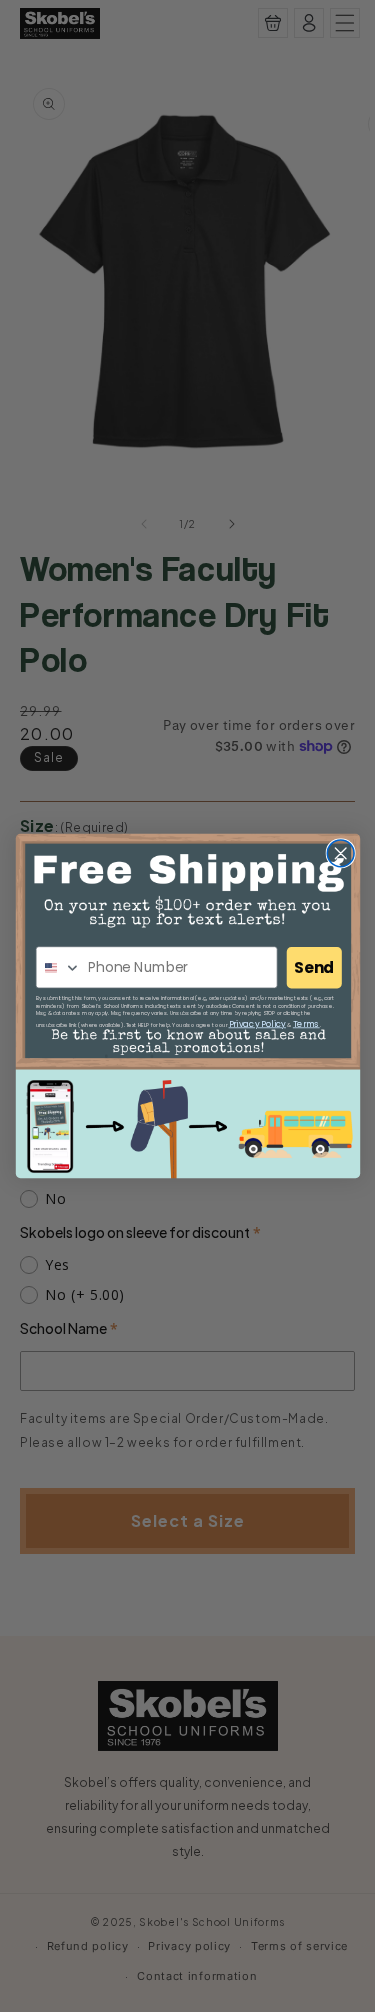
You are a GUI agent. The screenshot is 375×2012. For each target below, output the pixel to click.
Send (314, 967)
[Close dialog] (340, 853)
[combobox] (58, 967)
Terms (305, 1023)
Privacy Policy (256, 1023)
